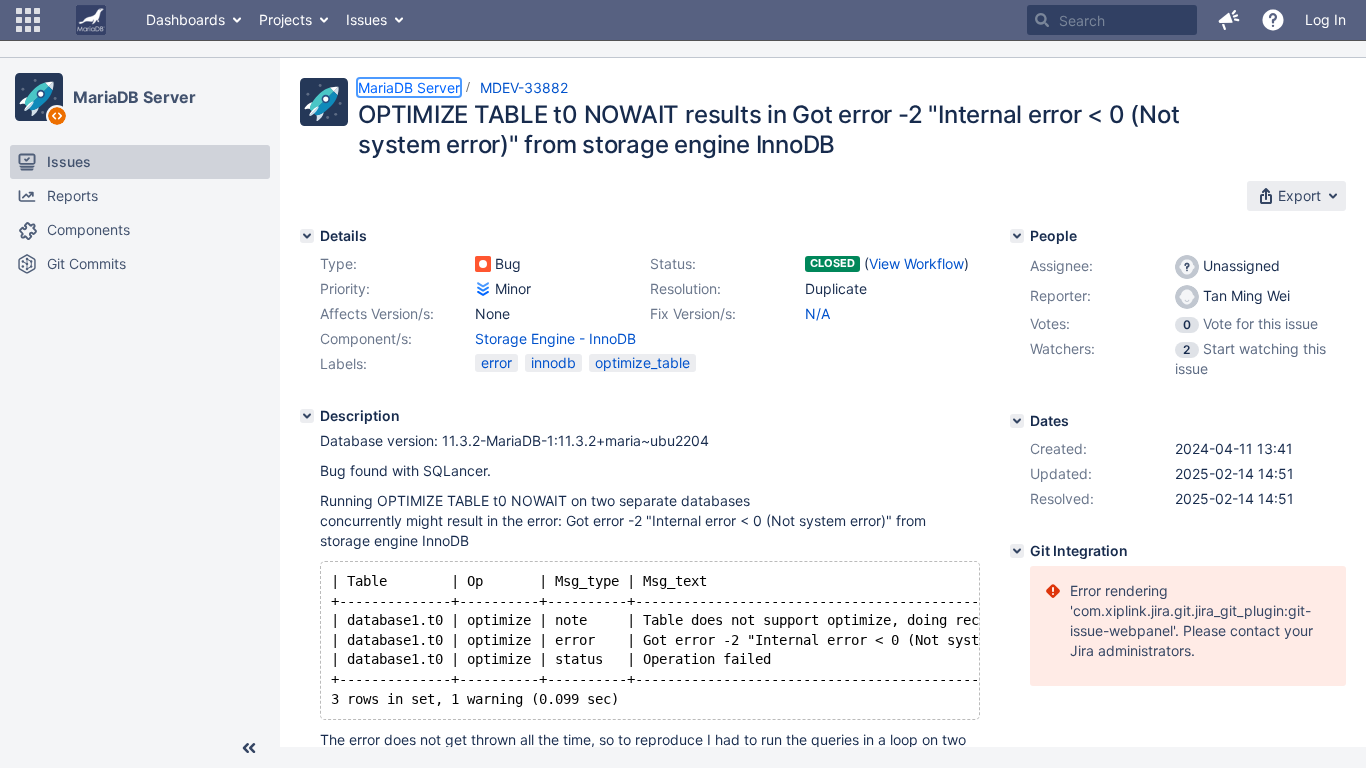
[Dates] (1017, 421)
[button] (28, 20)
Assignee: (1061, 265)
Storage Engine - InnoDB (555, 338)
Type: (338, 263)
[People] (1017, 236)
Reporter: (1060, 295)
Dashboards (185, 19)
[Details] (307, 236)
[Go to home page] (91, 20)
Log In (1325, 19)
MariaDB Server (134, 97)
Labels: (343, 363)
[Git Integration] (1017, 551)
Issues (366, 19)
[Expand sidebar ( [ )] (249, 748)
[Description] (307, 416)
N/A (817, 313)
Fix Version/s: (693, 313)
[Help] (1273, 20)
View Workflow (916, 263)
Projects (285, 19)
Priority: (345, 288)
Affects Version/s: (377, 313)
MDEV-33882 (524, 87)
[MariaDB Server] (39, 97)
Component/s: (366, 338)
